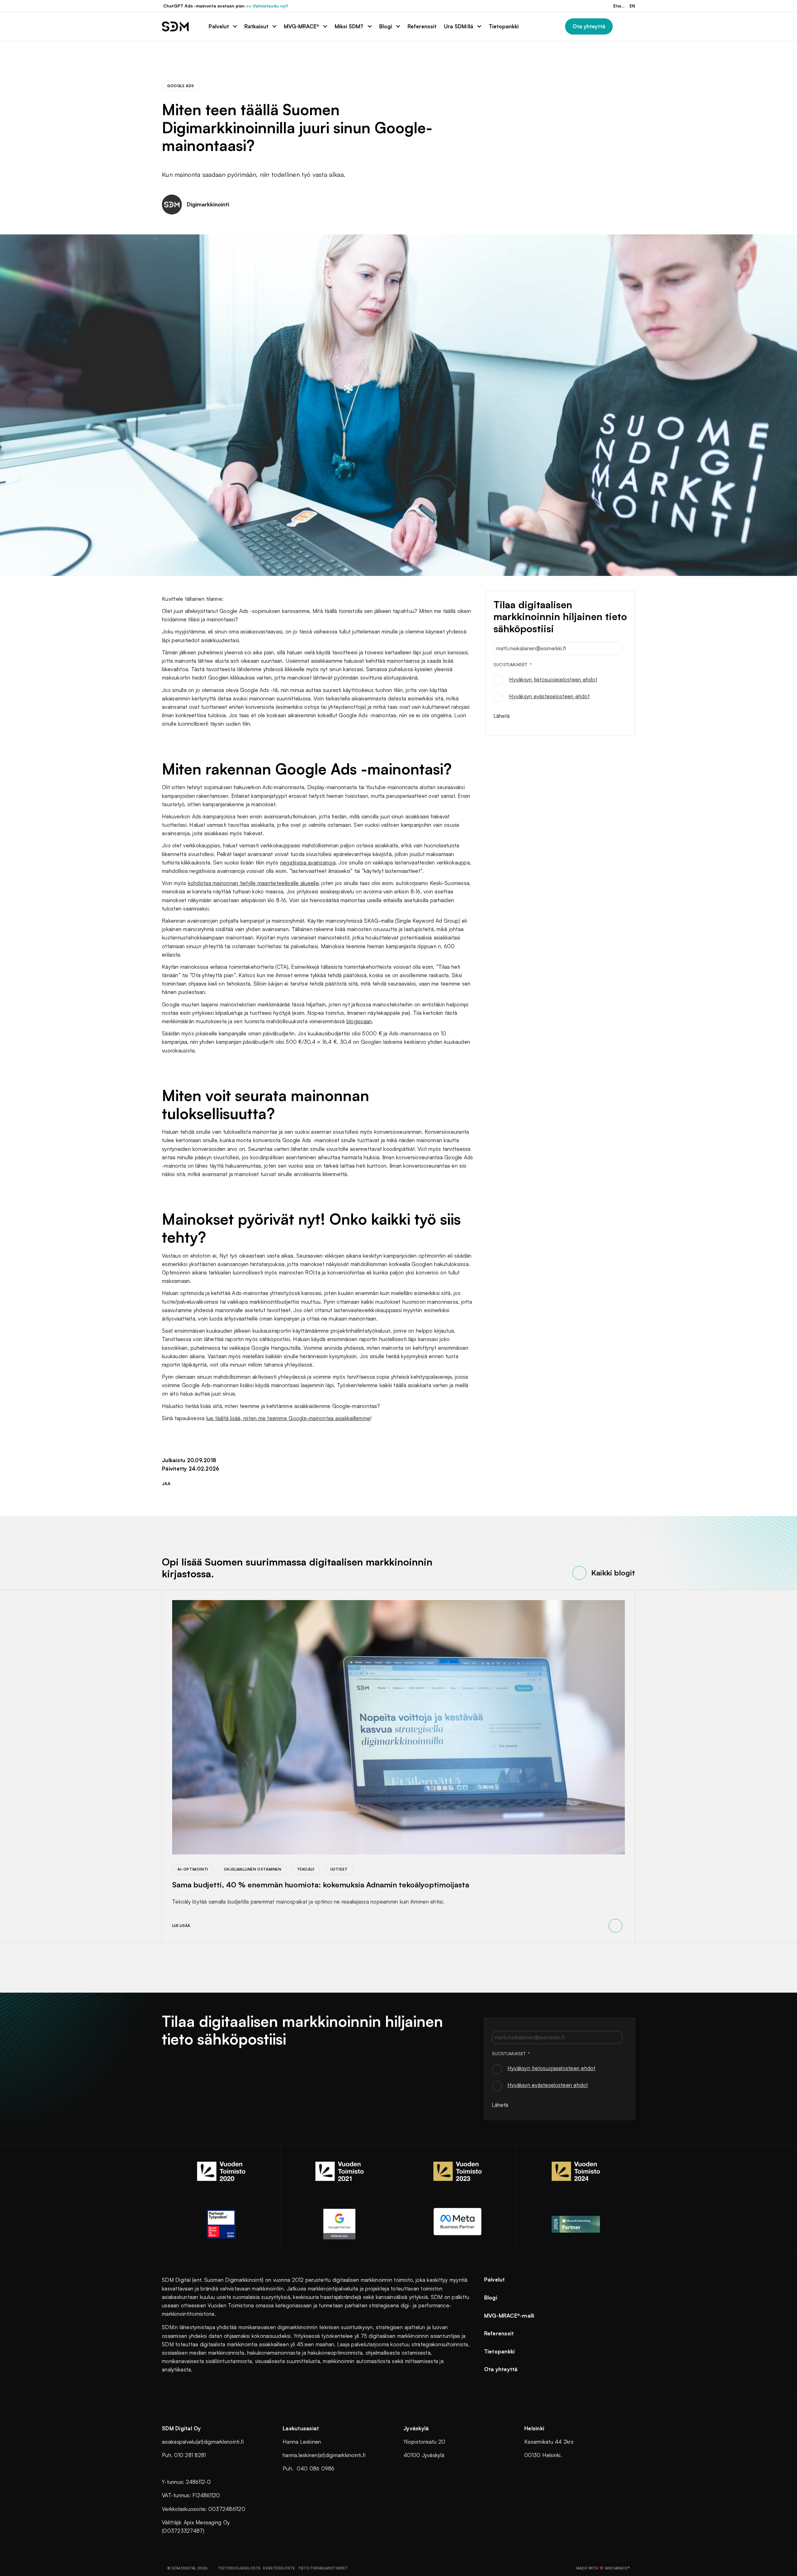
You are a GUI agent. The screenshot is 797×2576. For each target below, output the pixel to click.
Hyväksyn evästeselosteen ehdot (549, 696)
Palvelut (495, 2279)
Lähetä (502, 716)
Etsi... (619, 6)
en (632, 6)
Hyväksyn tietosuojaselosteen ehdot (553, 679)
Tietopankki (500, 2351)
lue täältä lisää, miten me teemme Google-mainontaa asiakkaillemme (288, 1418)
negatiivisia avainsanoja (308, 862)
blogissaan (359, 1021)
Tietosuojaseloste (239, 2568)
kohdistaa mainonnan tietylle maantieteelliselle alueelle (253, 883)
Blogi (491, 2298)
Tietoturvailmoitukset (323, 2568)
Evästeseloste (279, 2568)
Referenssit (499, 2333)
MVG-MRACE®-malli (509, 2316)
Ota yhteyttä (501, 2369)
